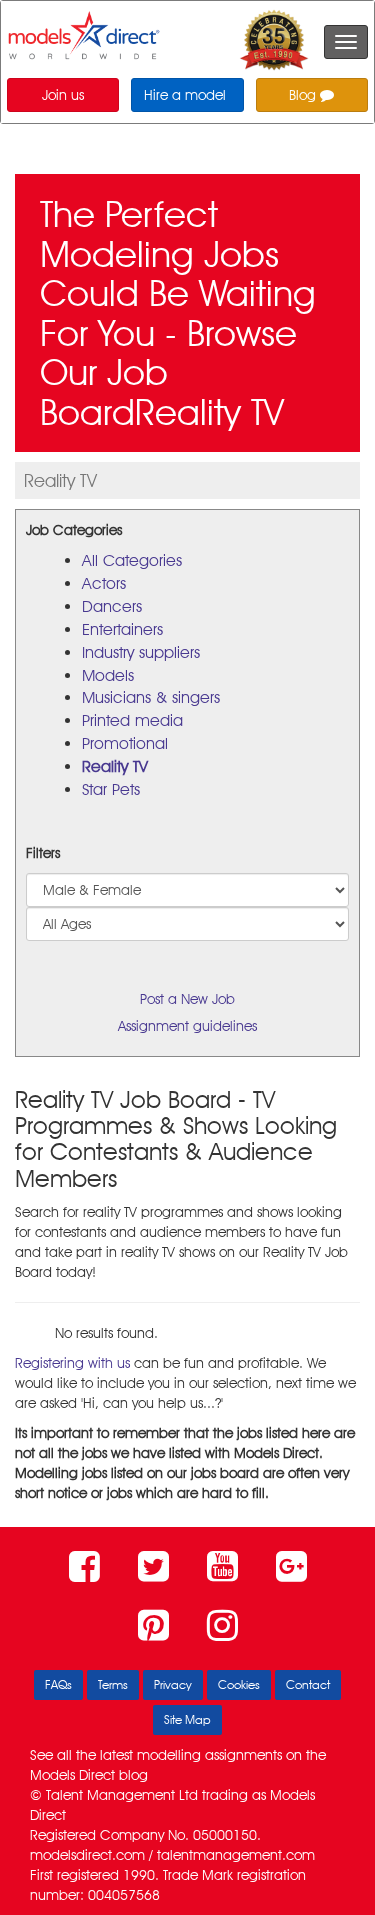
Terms (113, 1684)
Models (108, 675)
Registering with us (72, 1363)
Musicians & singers (151, 697)
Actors (104, 583)
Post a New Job (187, 999)
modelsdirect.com (87, 1855)
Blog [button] (304, 95)
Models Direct (72, 1775)
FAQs (58, 1684)
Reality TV (115, 766)
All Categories (132, 560)
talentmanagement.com (236, 1855)
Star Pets (111, 789)
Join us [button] (63, 95)
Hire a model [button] (185, 95)
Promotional (125, 743)
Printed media (132, 720)
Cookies (239, 1684)
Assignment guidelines (187, 1026)
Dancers (112, 606)
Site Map (187, 1719)
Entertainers (122, 629)
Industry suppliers (141, 652)
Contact (308, 1684)
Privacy (173, 1684)
